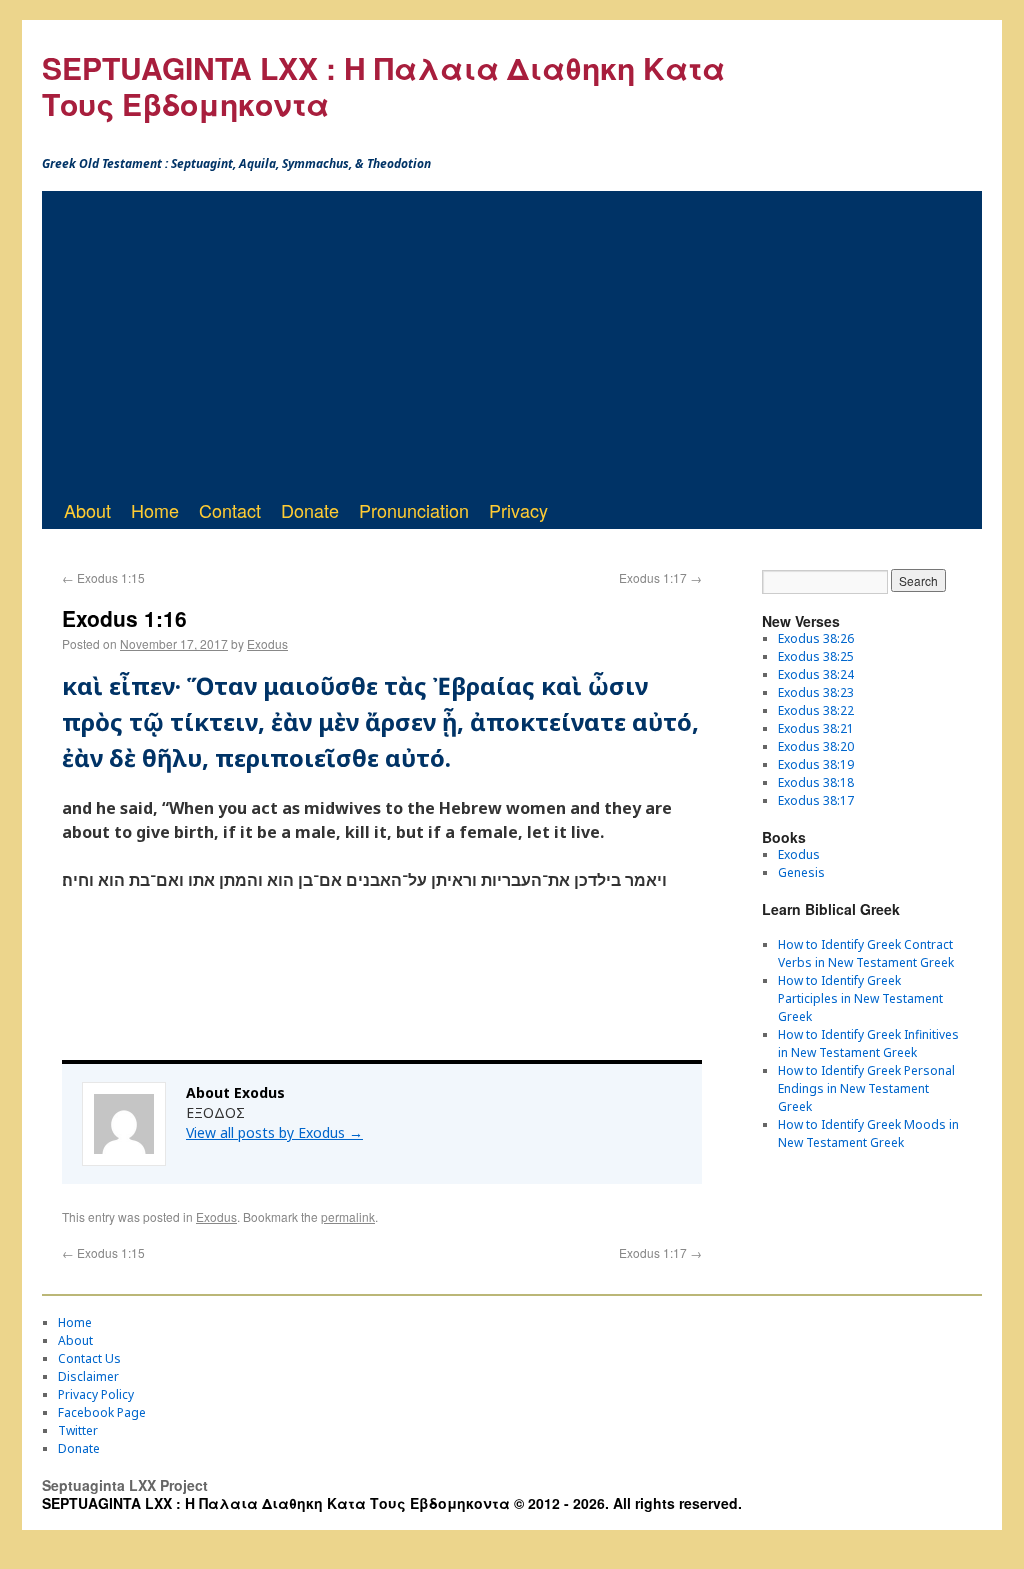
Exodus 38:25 (816, 656)
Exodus (267, 643)
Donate (310, 510)
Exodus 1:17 (660, 577)
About (87, 510)
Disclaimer (88, 1376)
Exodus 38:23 (816, 692)
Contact (230, 510)
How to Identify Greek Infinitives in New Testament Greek (868, 1043)
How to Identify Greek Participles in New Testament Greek (860, 998)
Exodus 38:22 (816, 710)
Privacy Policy (96, 1394)
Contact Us (89, 1358)
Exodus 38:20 (816, 746)
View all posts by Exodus (274, 1132)
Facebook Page (102, 1412)
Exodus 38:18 (816, 782)
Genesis (801, 872)
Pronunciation (414, 510)
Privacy (518, 510)
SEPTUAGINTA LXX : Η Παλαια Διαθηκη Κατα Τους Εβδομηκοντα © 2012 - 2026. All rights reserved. (392, 1503)
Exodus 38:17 (816, 800)
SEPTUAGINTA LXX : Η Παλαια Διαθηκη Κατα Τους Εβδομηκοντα (383, 85)
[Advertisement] (512, 341)
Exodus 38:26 (816, 638)
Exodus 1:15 (103, 577)
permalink (348, 1216)
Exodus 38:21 (816, 728)
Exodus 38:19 (816, 764)
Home (155, 510)
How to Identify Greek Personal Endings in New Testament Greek (866, 1088)
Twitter (78, 1430)
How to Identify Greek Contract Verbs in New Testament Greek (866, 953)
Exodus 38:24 (816, 674)
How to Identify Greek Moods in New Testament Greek (868, 1133)
